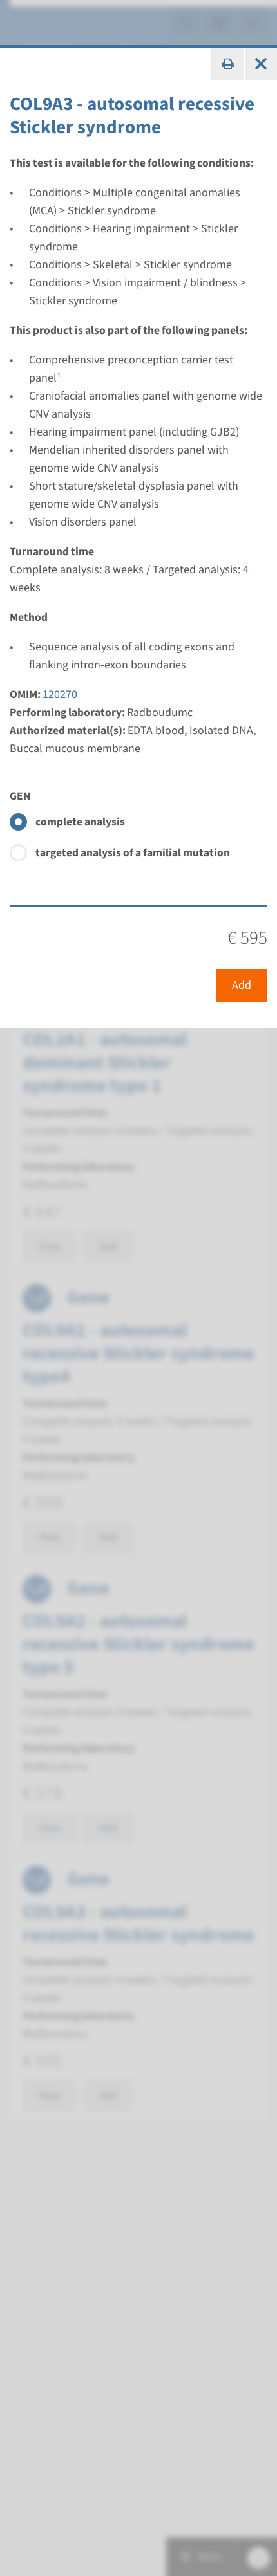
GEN (20, 796)
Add (242, 985)
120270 (60, 695)
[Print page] (227, 64)
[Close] (261, 64)
